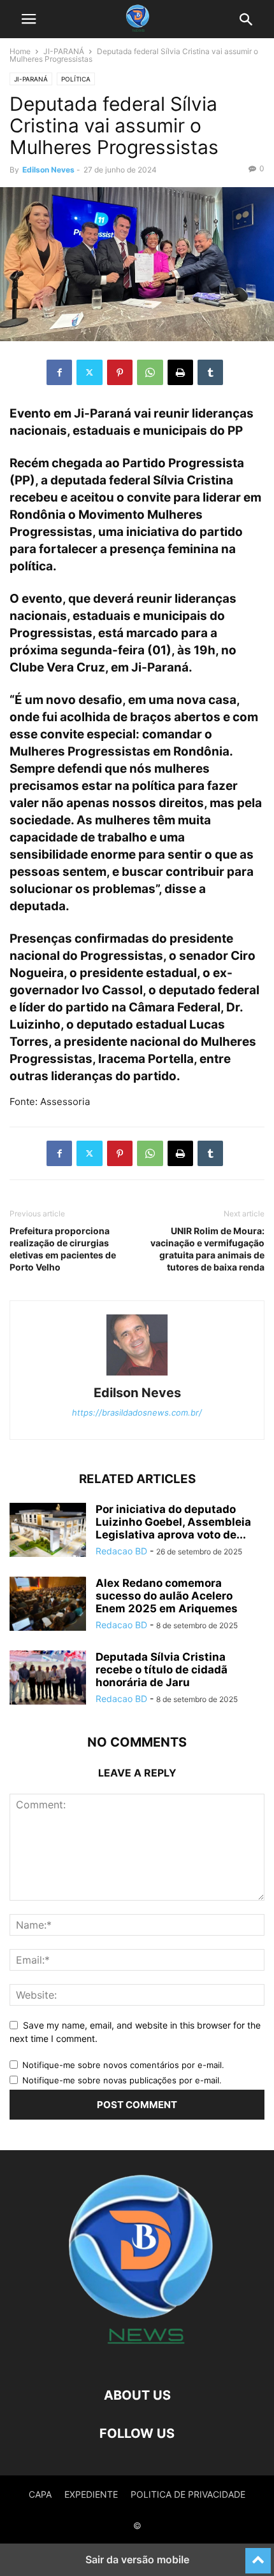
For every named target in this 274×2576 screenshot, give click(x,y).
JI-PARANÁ (64, 51)
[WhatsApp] (150, 372)
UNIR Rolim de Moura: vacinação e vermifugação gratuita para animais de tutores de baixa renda (207, 1249)
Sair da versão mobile (137, 2559)
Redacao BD (121, 1551)
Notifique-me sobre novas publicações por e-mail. (122, 2080)
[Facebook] (59, 372)
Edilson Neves (48, 170)
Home (20, 51)
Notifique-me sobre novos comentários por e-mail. (123, 2065)
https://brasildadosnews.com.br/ (137, 1412)
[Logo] (137, 2357)
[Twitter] (90, 372)
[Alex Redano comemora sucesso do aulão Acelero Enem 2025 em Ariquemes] (48, 1605)
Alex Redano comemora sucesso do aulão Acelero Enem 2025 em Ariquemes (167, 1596)
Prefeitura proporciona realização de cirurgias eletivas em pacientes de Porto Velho (63, 1249)
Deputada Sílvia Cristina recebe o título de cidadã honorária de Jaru (162, 1670)
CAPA (40, 2494)
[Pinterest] (120, 372)
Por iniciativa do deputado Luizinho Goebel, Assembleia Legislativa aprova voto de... (173, 1522)
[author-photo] (137, 1375)
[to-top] (258, 2555)
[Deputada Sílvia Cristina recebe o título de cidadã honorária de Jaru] (48, 1679)
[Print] (180, 372)
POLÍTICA (76, 79)
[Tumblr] (210, 372)
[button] (29, 19)
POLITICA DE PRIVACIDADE (188, 2494)
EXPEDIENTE (91, 2494)
